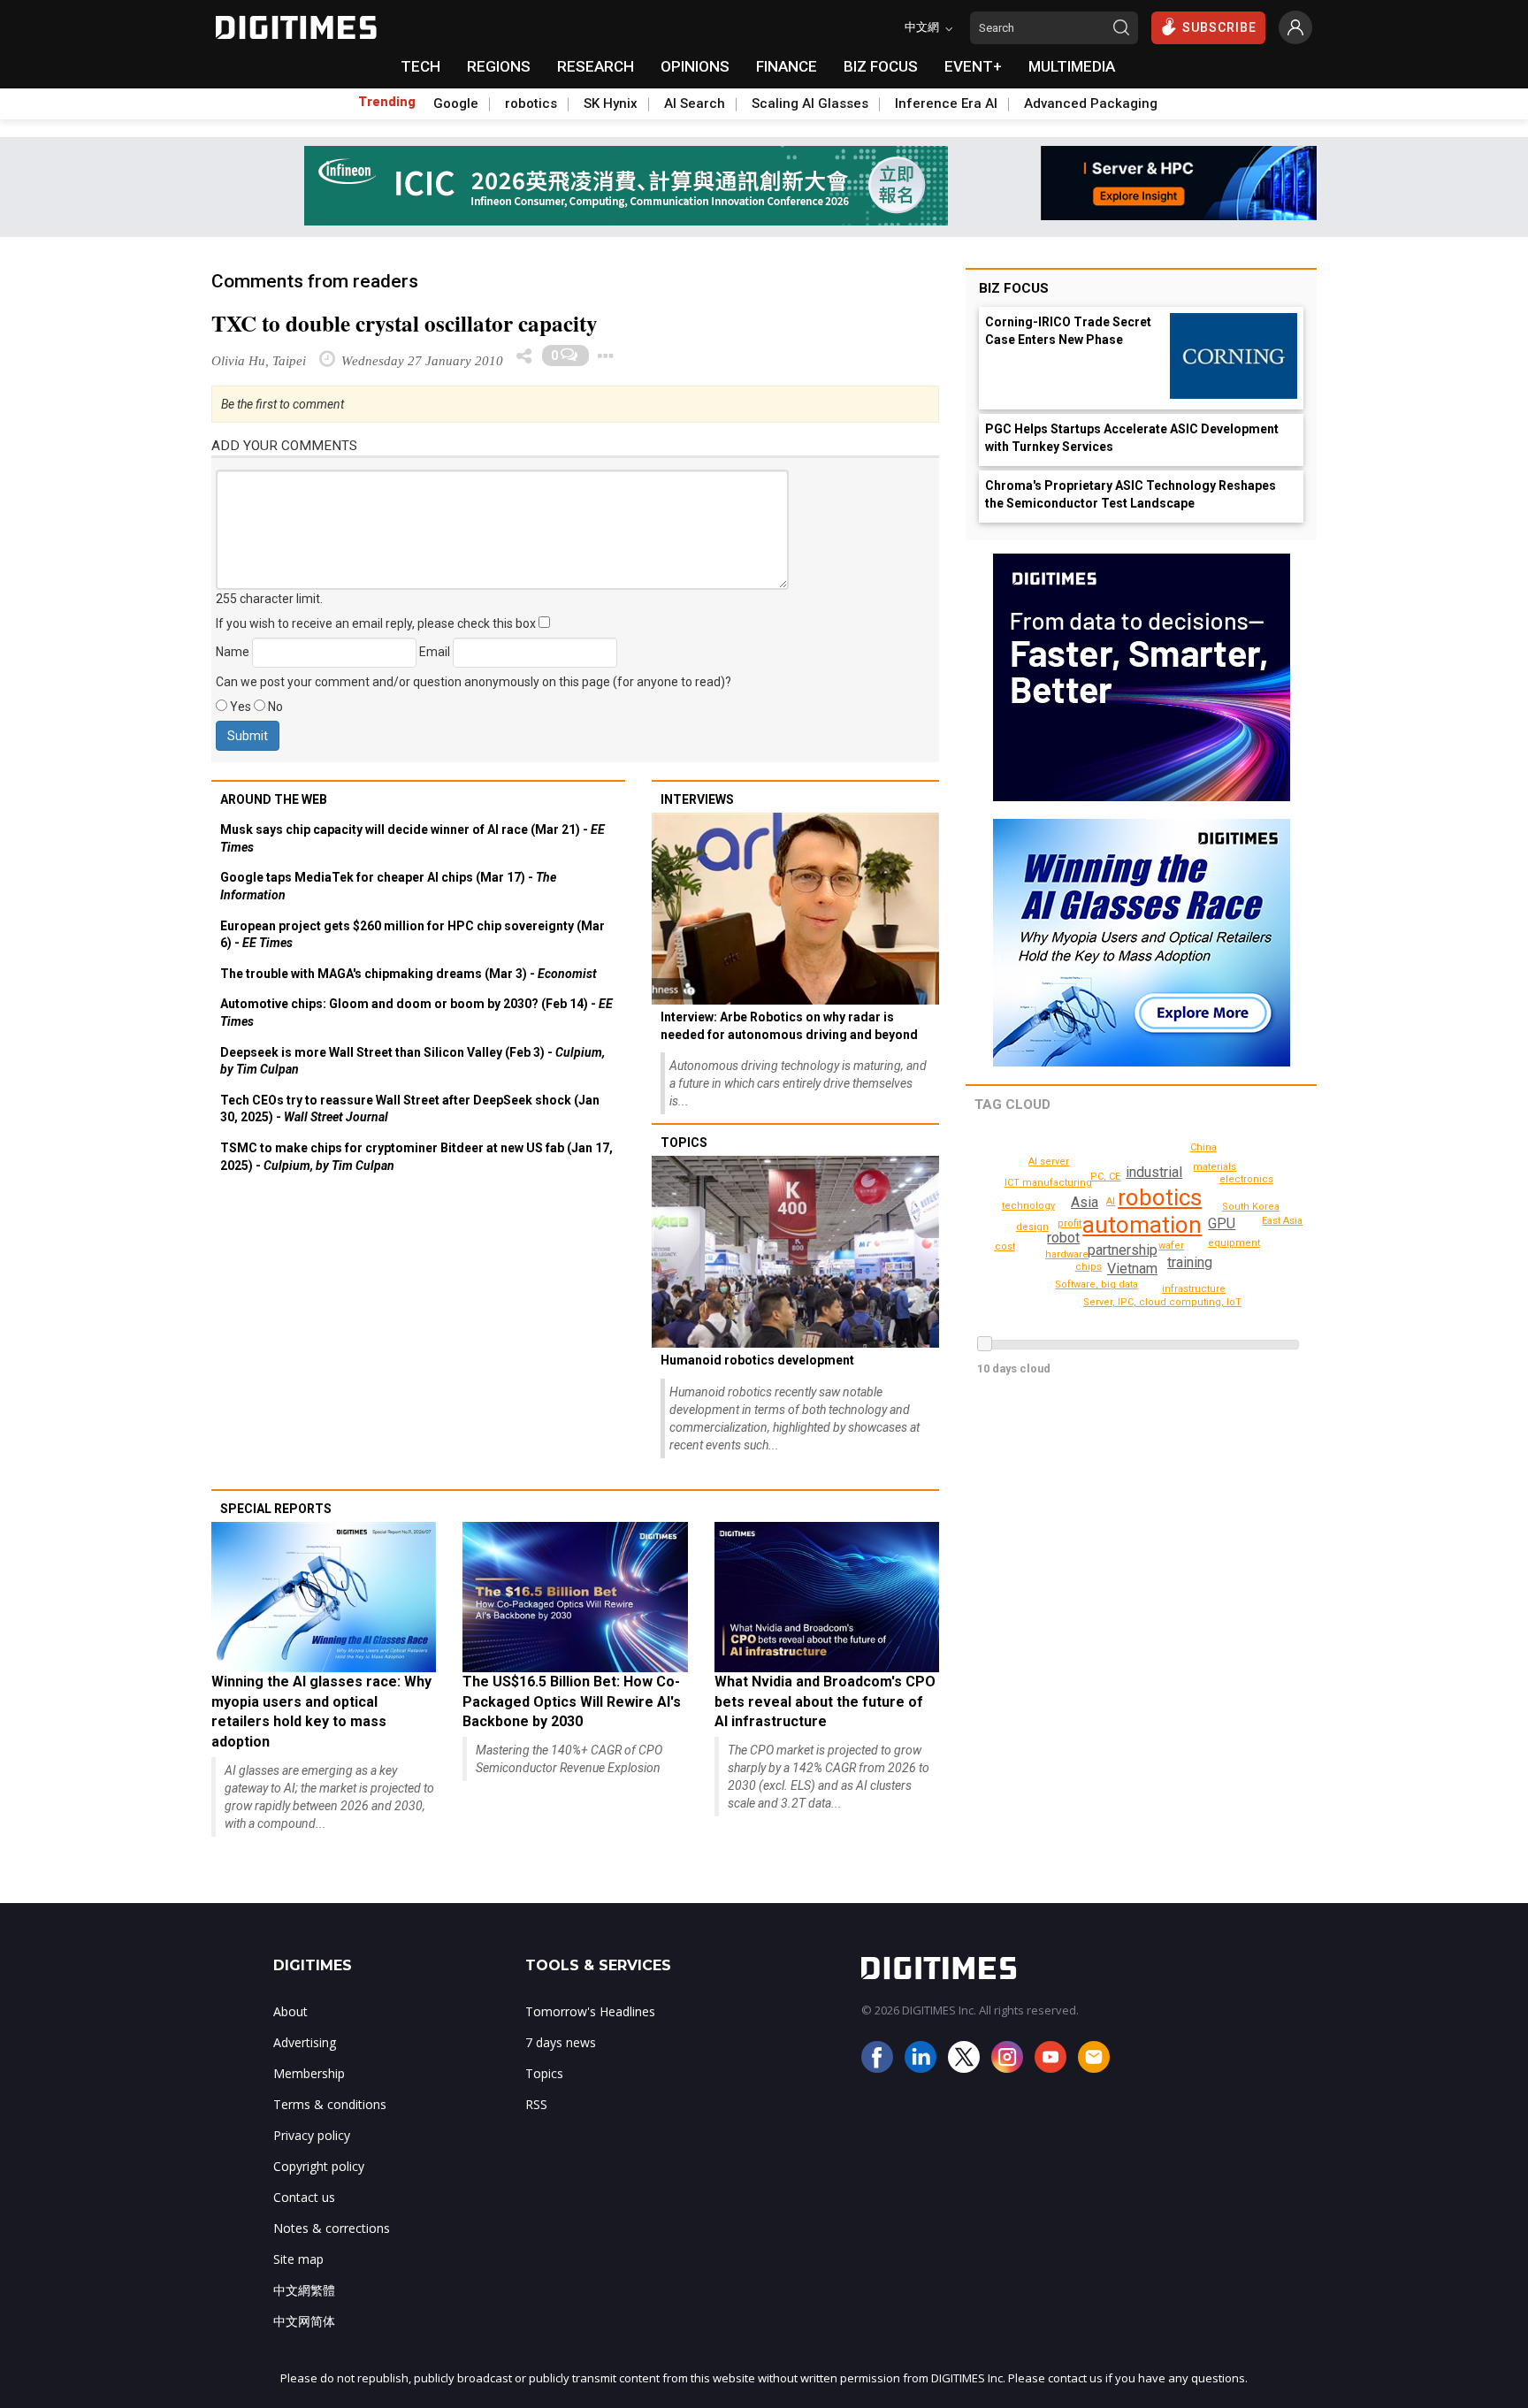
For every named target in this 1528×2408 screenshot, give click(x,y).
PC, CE (1105, 1177)
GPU (1222, 1223)
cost (1005, 1246)
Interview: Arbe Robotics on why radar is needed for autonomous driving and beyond (789, 1026)
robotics (531, 103)
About (290, 2011)
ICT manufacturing (1048, 1183)
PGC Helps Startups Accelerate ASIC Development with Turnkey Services (1132, 438)
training (1190, 1262)
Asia (1085, 1202)
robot (1063, 1238)
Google (456, 103)
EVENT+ (973, 66)
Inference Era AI (946, 103)
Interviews (697, 799)
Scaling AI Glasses (810, 103)
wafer (1171, 1246)
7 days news (561, 2042)
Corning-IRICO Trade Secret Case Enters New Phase (1068, 331)
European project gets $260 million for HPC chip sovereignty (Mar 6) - (413, 935)
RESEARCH (596, 66)
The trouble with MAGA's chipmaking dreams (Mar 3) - (409, 974)
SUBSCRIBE (1219, 27)
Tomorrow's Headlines (590, 2011)
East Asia (1282, 1221)
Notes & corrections (332, 2228)
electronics (1246, 1179)
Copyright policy (319, 2166)
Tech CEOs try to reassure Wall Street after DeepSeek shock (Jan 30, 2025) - (410, 1109)
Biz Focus (1014, 288)
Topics (684, 1143)
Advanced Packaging (1091, 103)
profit (1070, 1223)
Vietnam (1132, 1269)
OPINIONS (695, 66)
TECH (420, 66)
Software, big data (1096, 1284)
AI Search (695, 103)
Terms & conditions (330, 2104)
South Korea (1251, 1207)
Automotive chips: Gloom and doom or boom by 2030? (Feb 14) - (416, 1013)
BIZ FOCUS (881, 66)
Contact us (304, 2197)
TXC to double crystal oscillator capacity (405, 323)
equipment (1234, 1243)
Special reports (276, 1509)
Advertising (305, 2042)
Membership (309, 2073)
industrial (1154, 1172)
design (1032, 1227)
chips (1089, 1267)
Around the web (274, 799)
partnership (1123, 1250)
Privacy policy (312, 2135)
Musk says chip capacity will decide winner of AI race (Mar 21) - (413, 838)
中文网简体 (304, 2321)
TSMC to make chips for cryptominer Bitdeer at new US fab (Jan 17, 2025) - (416, 1157)
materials (1215, 1167)
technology (1028, 1206)
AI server (1049, 1162)
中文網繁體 (304, 2290)
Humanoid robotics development (757, 1360)
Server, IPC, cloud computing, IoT (1162, 1302)
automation (1142, 1225)
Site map (298, 2259)
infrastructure (1194, 1289)
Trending (387, 102)
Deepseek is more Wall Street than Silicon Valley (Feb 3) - (413, 1061)
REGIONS (499, 66)
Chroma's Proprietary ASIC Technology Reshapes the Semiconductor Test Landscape (1131, 494)
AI (1111, 1201)
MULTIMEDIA (1072, 66)
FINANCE (787, 66)
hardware (1067, 1254)
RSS (536, 2104)
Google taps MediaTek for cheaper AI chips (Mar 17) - (388, 886)
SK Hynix (611, 103)
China (1203, 1147)
